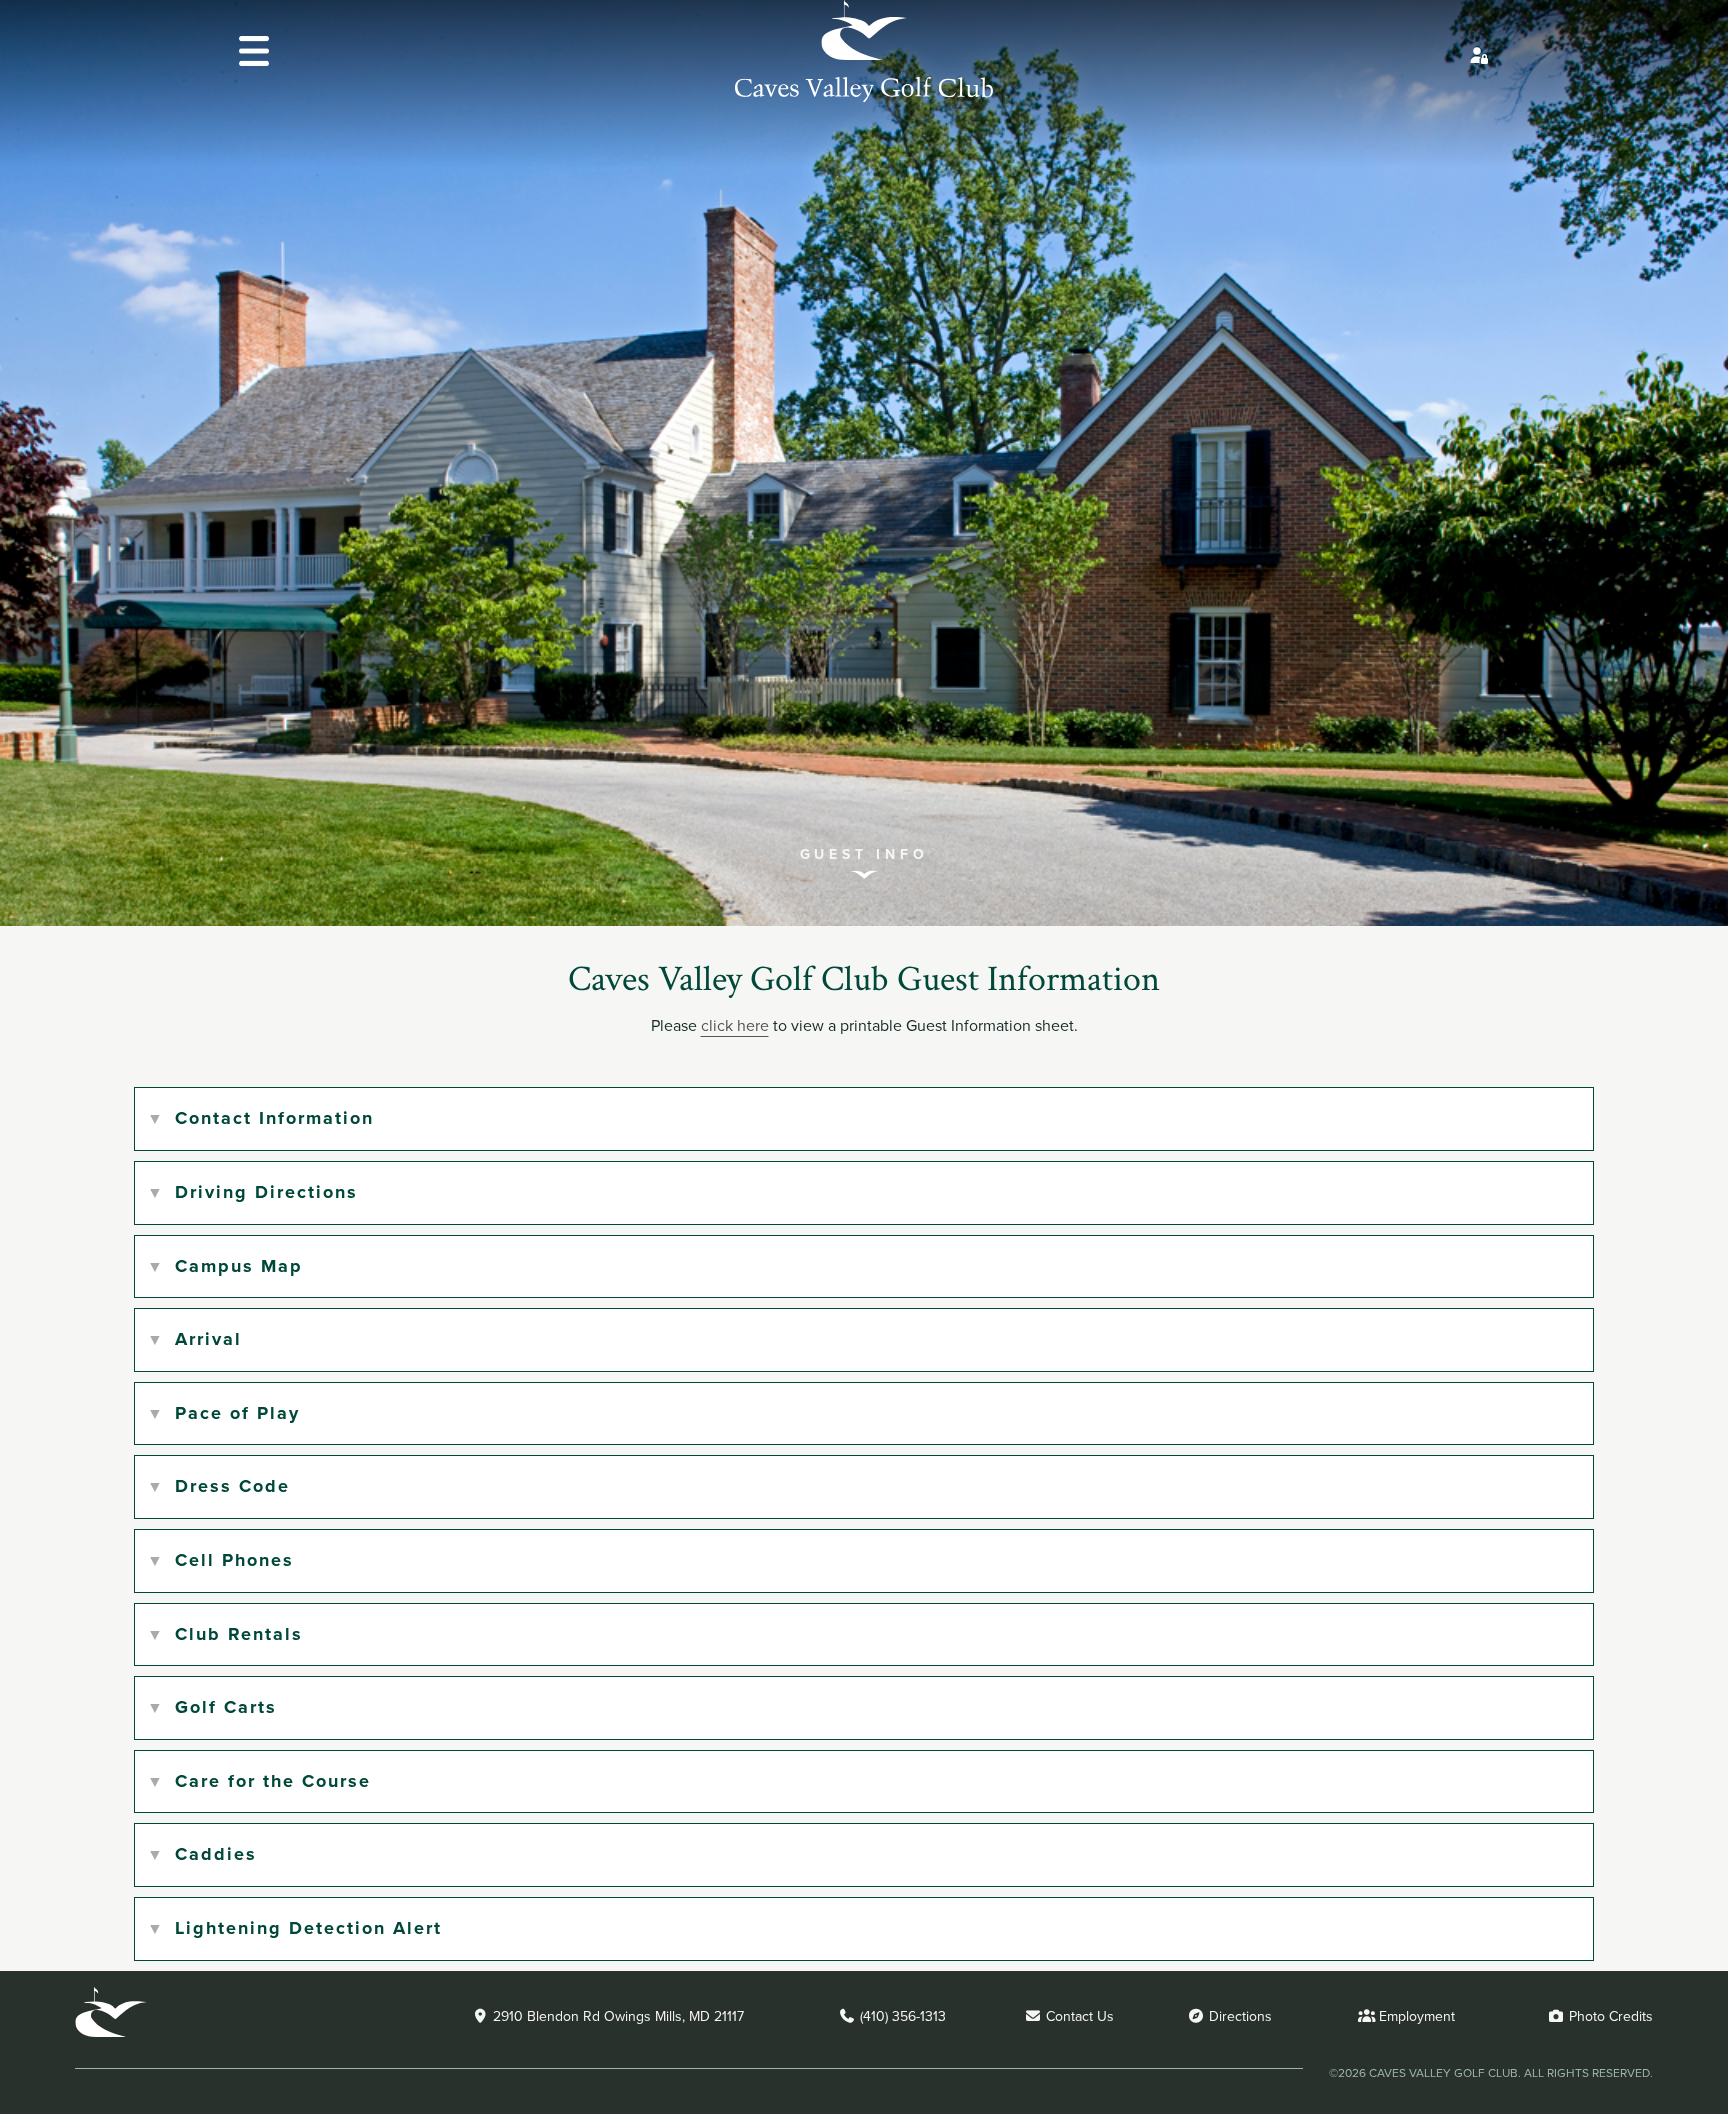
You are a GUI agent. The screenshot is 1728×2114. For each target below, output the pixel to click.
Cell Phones (234, 1560)
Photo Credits (1609, 2016)
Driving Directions (266, 1192)
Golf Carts (226, 1707)
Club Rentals (239, 1634)
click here (735, 1025)
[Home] (864, 96)
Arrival (208, 1339)
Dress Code (232, 1486)
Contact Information (274, 1118)
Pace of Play (237, 1413)
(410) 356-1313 (901, 2016)
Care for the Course (273, 1781)
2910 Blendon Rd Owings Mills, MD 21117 (616, 2016)
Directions (1238, 2016)
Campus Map (239, 1266)
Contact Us (1078, 2016)
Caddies (216, 1854)
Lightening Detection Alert (308, 1928)
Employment (1415, 2016)
